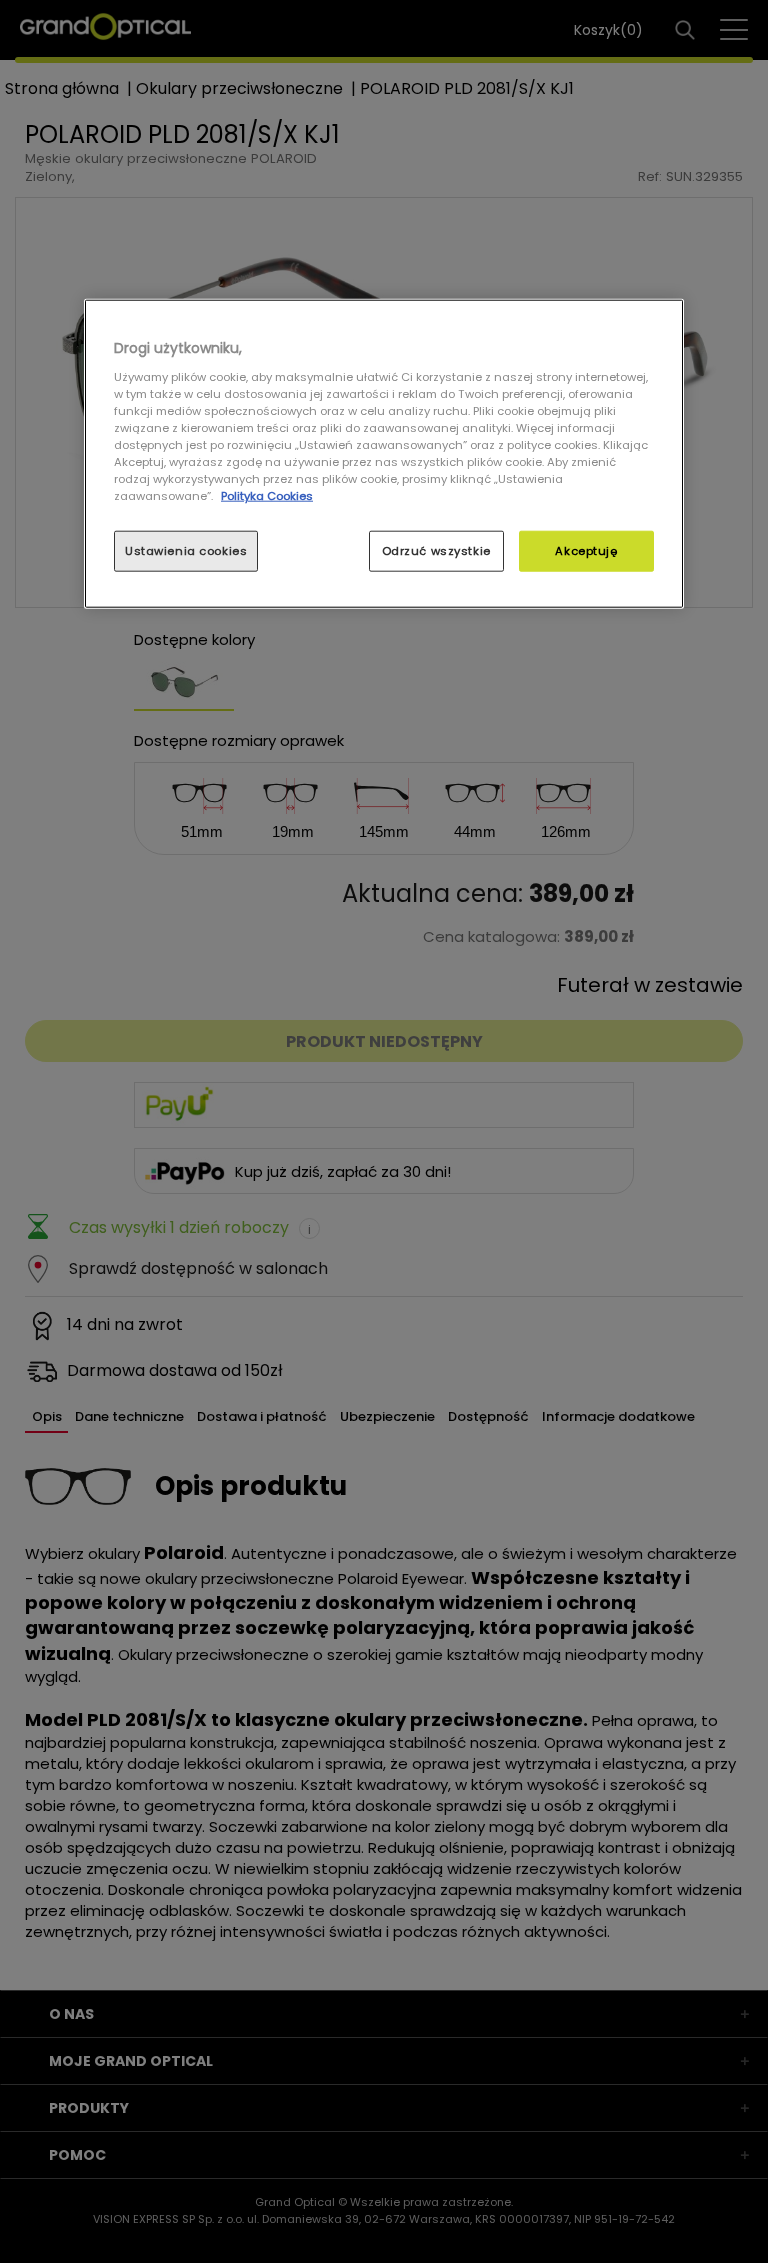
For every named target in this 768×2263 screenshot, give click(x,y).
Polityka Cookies (267, 496)
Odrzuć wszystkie (436, 550)
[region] (384, 454)
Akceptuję (586, 550)
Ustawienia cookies (186, 550)
